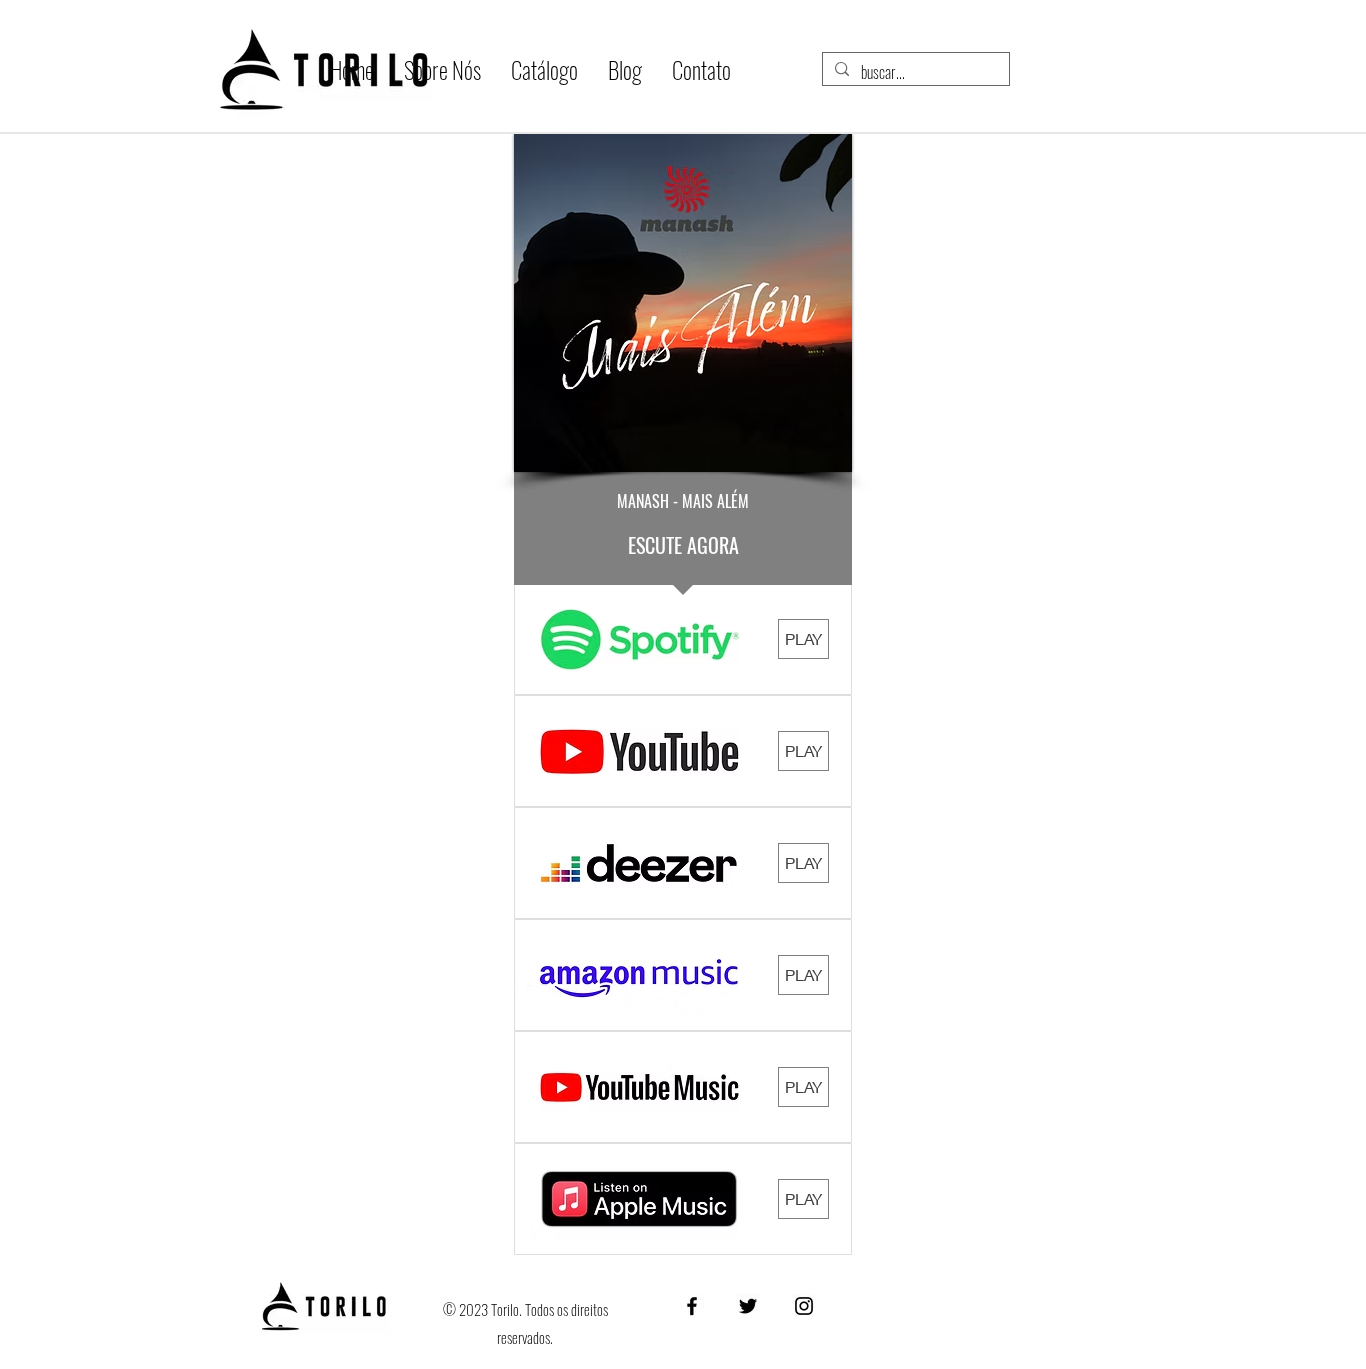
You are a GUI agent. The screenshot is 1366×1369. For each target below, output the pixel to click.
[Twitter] (748, 1306)
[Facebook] (692, 1306)
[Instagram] (804, 1306)
